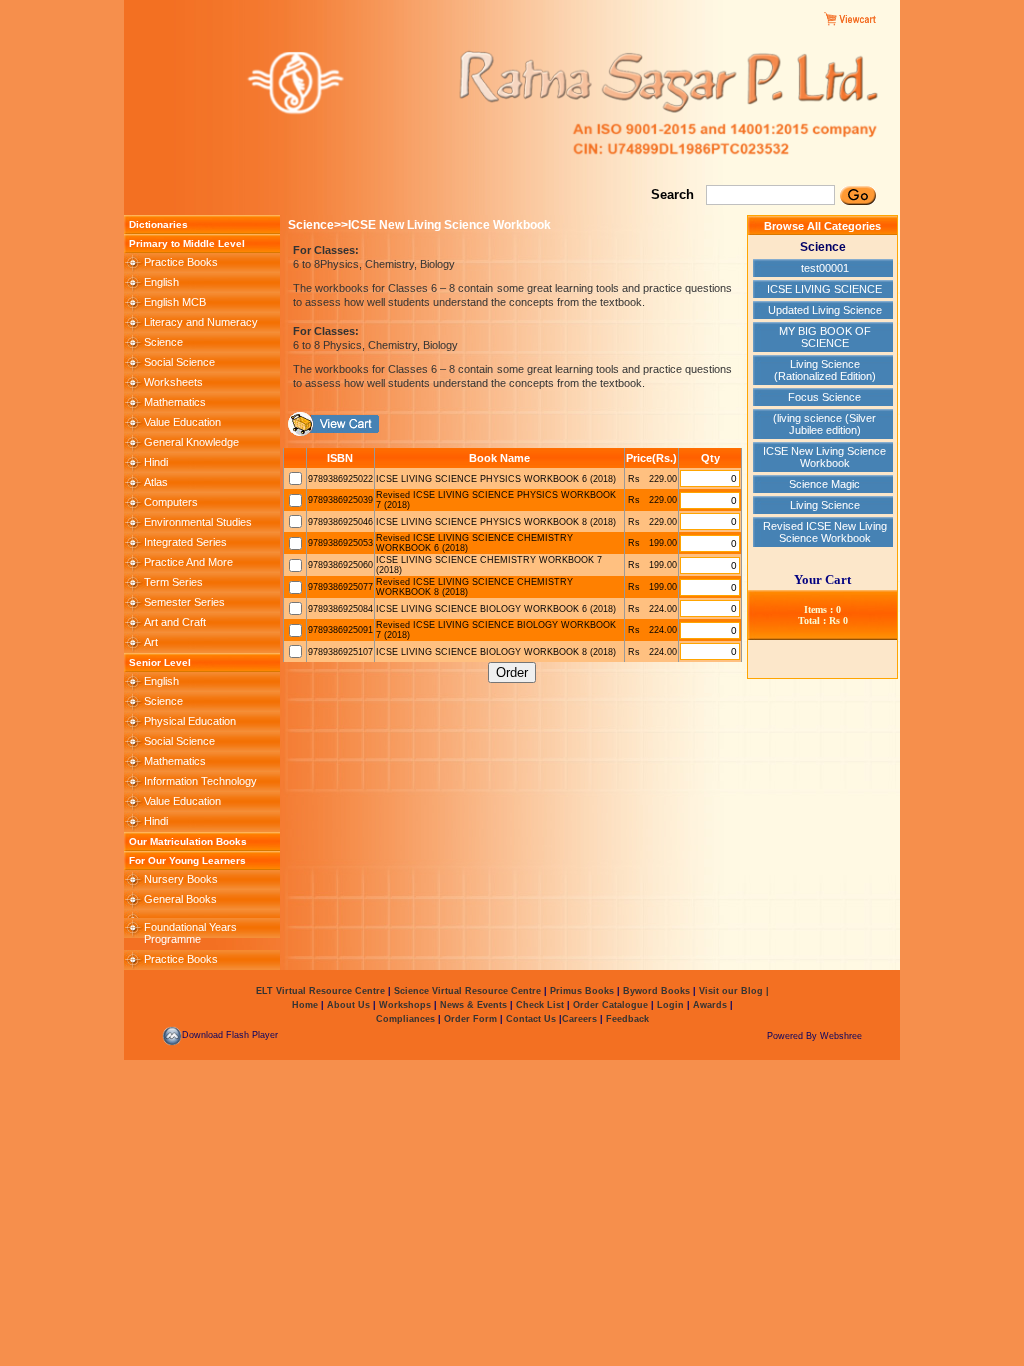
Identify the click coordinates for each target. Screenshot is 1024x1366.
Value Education (182, 422)
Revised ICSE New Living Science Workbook (825, 532)
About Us (347, 1005)
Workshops (405, 1005)
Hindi (156, 462)
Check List (540, 1005)
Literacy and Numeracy (201, 322)
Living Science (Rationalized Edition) (825, 370)
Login (670, 1005)
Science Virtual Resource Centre (467, 991)
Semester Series (184, 602)
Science (163, 342)
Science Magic (824, 484)
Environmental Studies (198, 522)
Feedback (627, 1019)
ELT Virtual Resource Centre (320, 991)
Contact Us (532, 1019)
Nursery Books (181, 879)
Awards (708, 1005)
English (161, 282)
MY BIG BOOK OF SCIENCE (825, 337)
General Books (180, 899)
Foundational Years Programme (190, 933)
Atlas (156, 482)
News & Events (472, 1005)
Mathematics (175, 402)
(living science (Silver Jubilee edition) (824, 424)
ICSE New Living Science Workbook (824, 457)
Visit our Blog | (734, 991)
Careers (581, 1019)
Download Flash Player (230, 1035)
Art (151, 642)
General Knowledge (191, 442)
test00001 (825, 268)
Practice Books (181, 262)
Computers (171, 502)
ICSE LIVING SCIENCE (824, 289)
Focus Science (824, 397)
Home (305, 1005)
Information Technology (200, 781)
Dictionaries (158, 224)
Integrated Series (185, 542)
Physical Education (190, 721)
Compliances (405, 1019)
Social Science (179, 362)
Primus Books (583, 991)
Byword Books (655, 991)
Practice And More (188, 562)
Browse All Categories (822, 226)
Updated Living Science (825, 310)
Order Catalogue (610, 1005)
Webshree (841, 1036)
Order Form (472, 1019)
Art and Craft (175, 622)
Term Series (173, 582)
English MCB (175, 302)
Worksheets (173, 382)
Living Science (825, 505)
